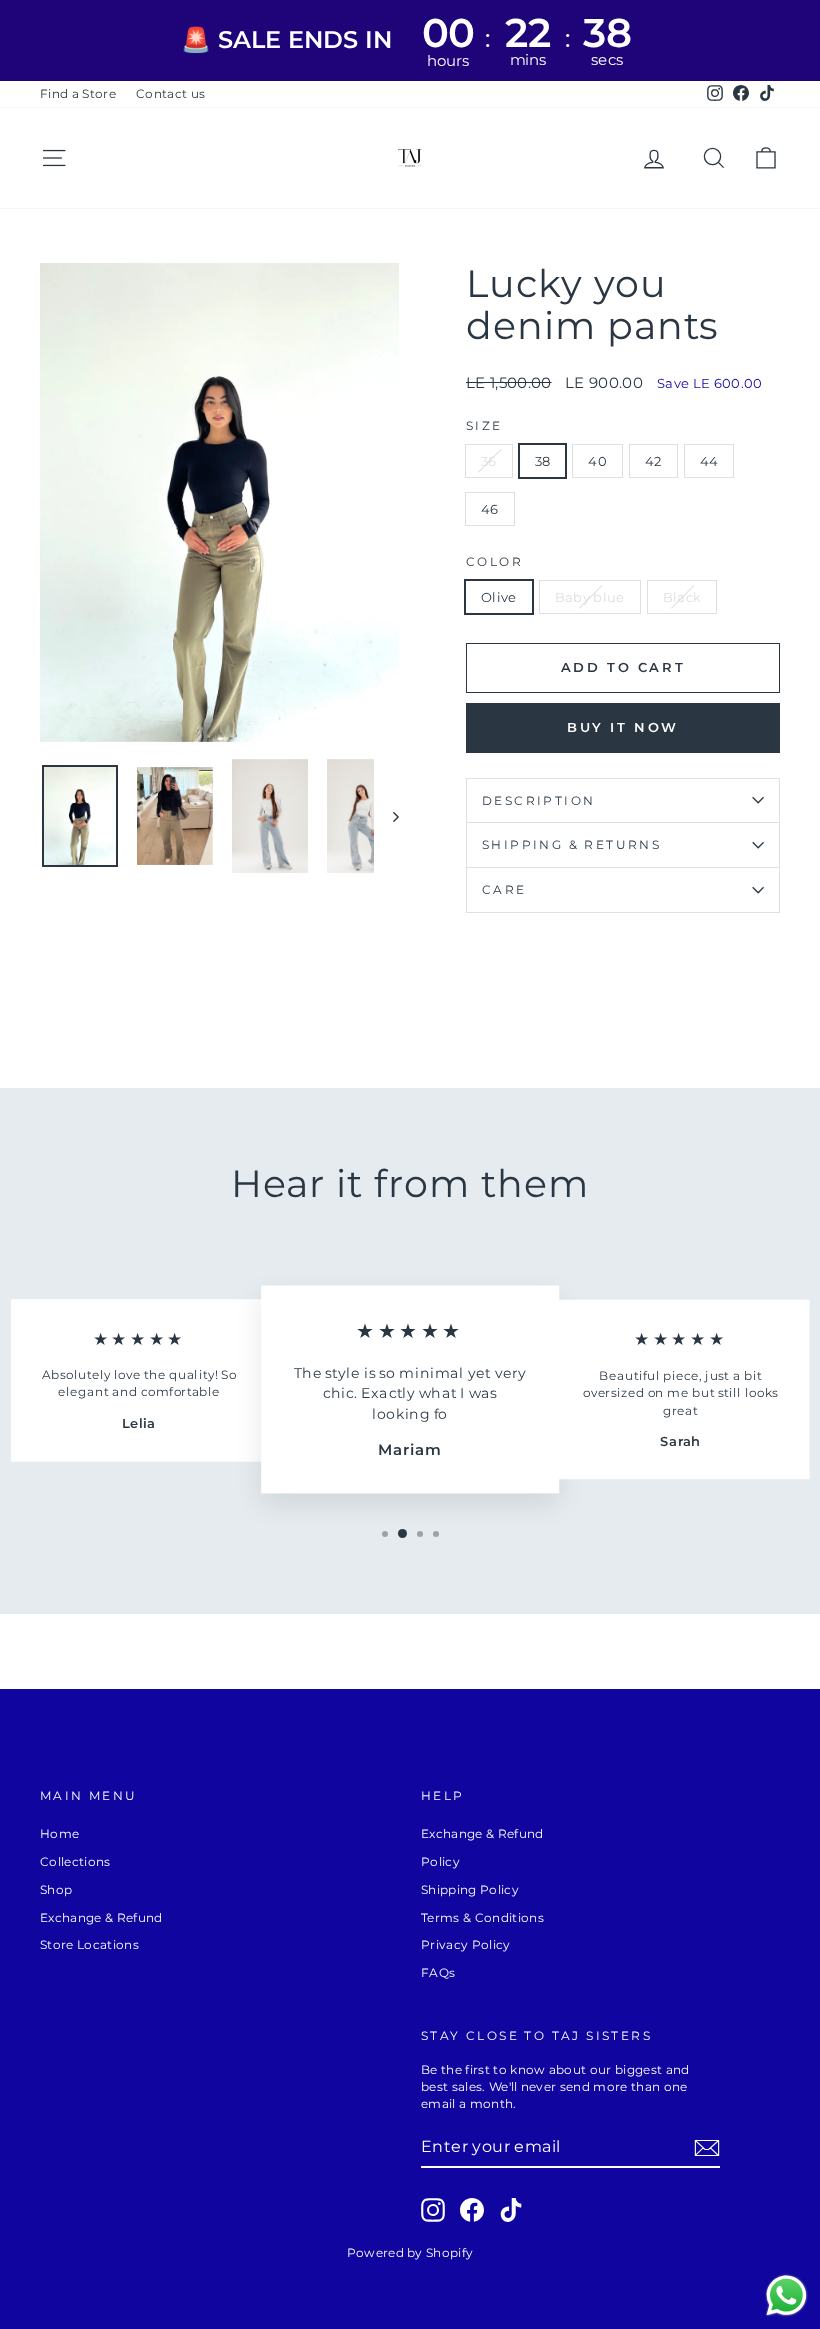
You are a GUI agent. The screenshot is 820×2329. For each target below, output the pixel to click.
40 (597, 461)
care (504, 889)
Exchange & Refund (101, 1917)
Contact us (170, 93)
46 (490, 509)
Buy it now (623, 727)
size (484, 425)
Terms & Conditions (482, 1917)
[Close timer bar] (800, 41)
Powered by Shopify (410, 2252)
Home (59, 1833)
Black (682, 597)
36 (489, 461)
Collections (75, 1861)
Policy (440, 1861)
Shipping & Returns (571, 844)
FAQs (438, 1972)
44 (709, 461)
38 (543, 461)
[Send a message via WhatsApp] (786, 2295)
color (494, 561)
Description (538, 800)
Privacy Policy (466, 1944)
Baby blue (590, 597)
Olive (499, 597)
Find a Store (78, 93)
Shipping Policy (470, 1889)
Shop (56, 1889)
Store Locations (89, 1944)
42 (653, 461)
